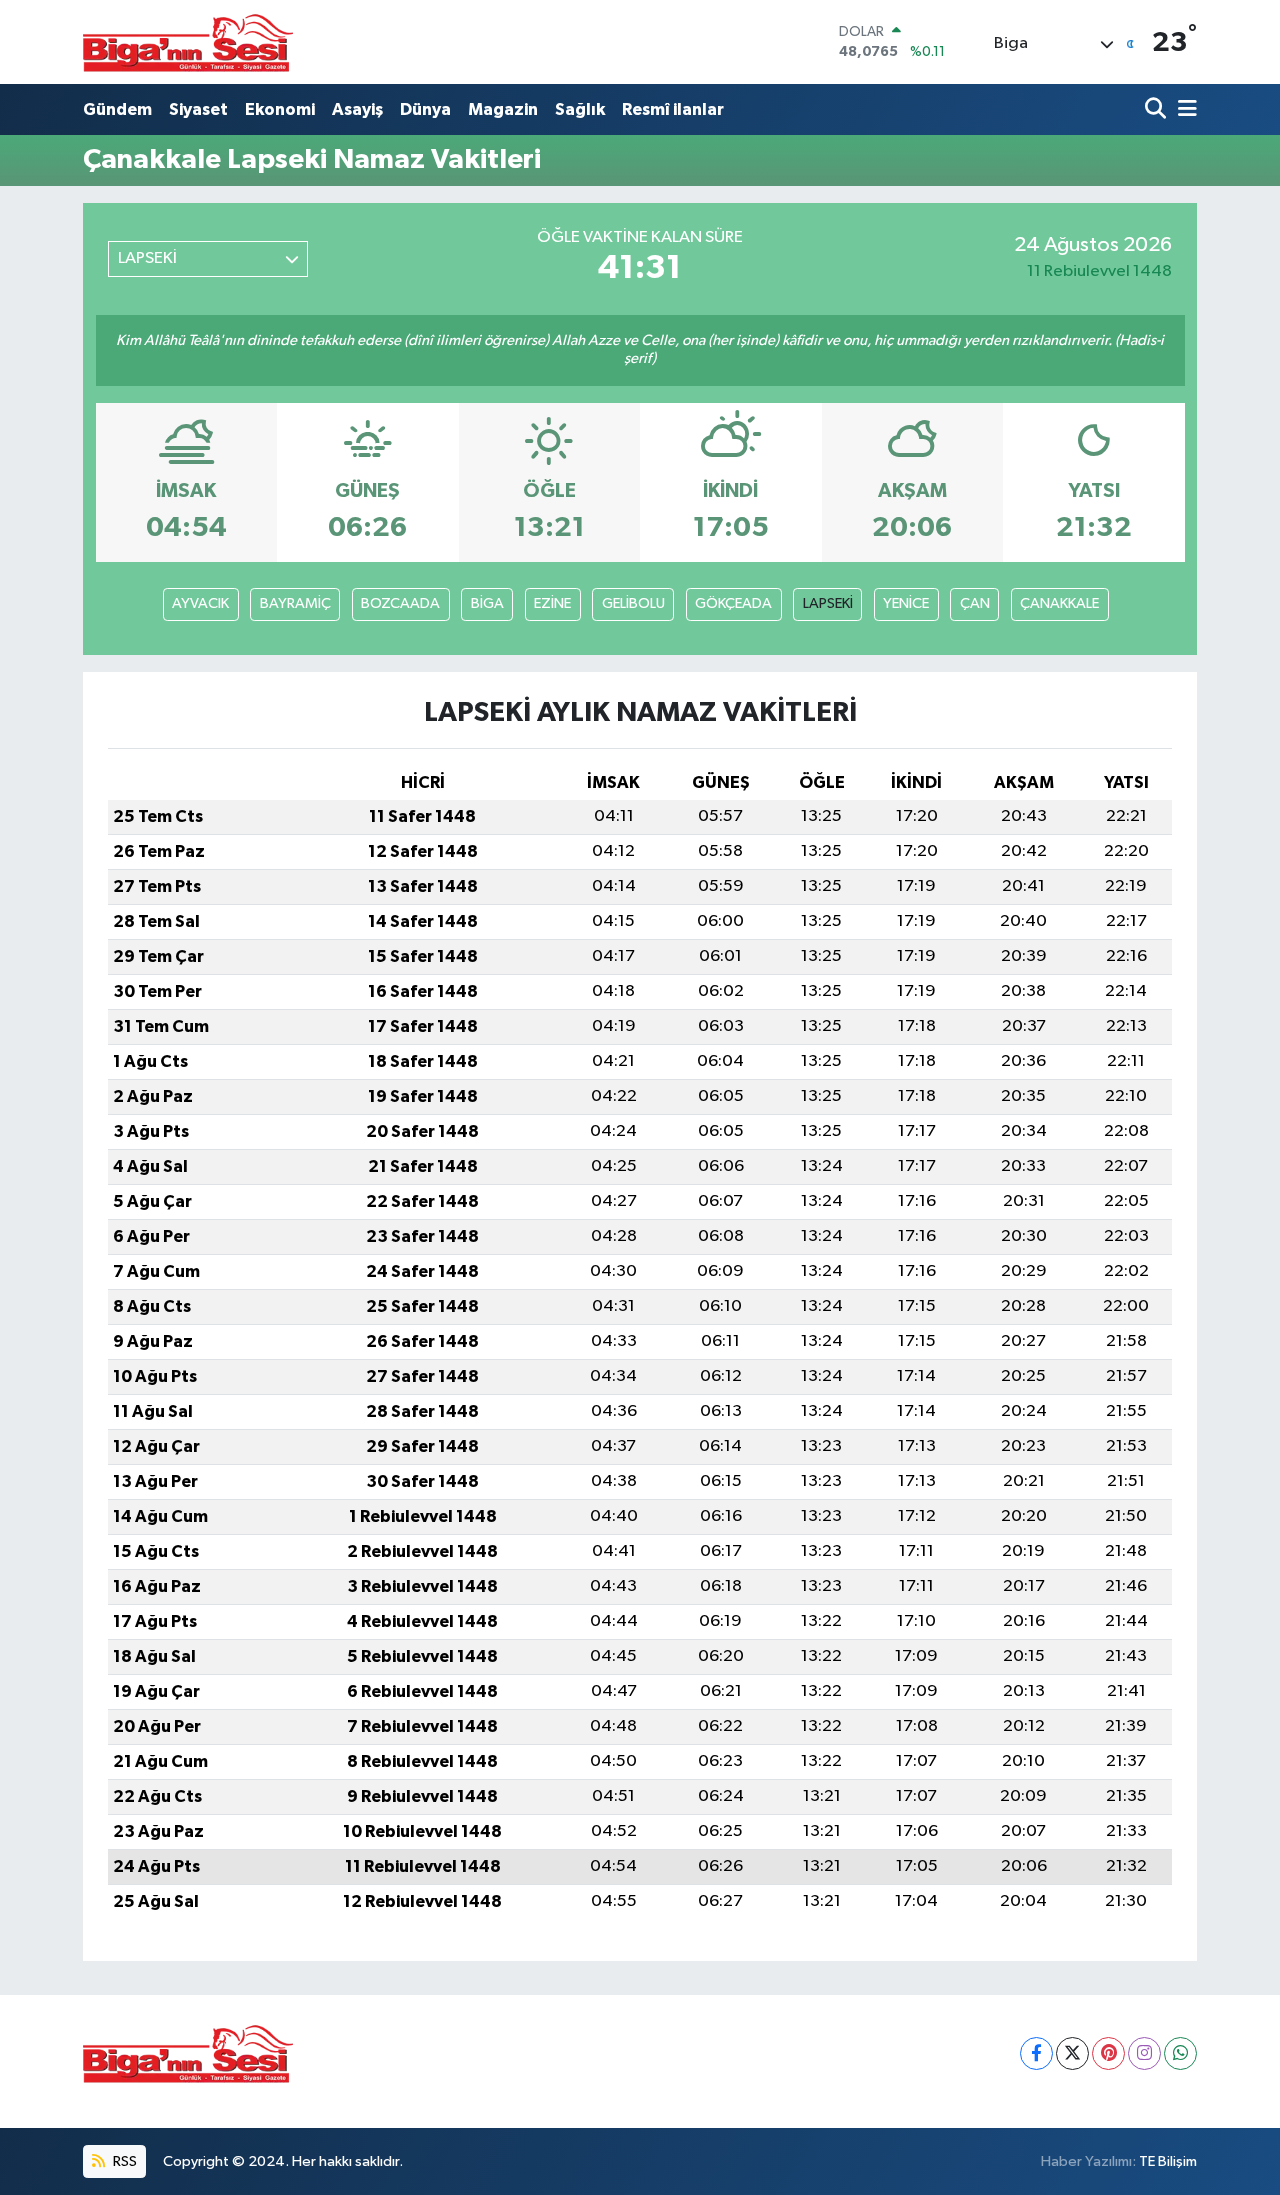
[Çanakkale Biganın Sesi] (188, 42)
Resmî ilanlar (673, 109)
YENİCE (906, 603)
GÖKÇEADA (733, 603)
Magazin (503, 109)
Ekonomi (280, 109)
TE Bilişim (1168, 2161)
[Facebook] (1036, 2053)
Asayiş (357, 109)
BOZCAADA (400, 603)
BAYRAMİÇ (295, 603)
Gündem (117, 109)
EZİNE (552, 603)
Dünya (425, 109)
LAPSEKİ (828, 603)
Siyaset (198, 109)
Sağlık (580, 109)
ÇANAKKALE (1059, 603)
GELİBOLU (633, 603)
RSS (123, 2161)
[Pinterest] (1108, 2053)
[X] (1072, 2053)
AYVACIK (200, 603)
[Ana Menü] (1184, 109)
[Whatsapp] (1180, 2053)
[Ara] (1157, 109)
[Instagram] (1144, 2053)
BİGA (487, 603)
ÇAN (975, 603)
